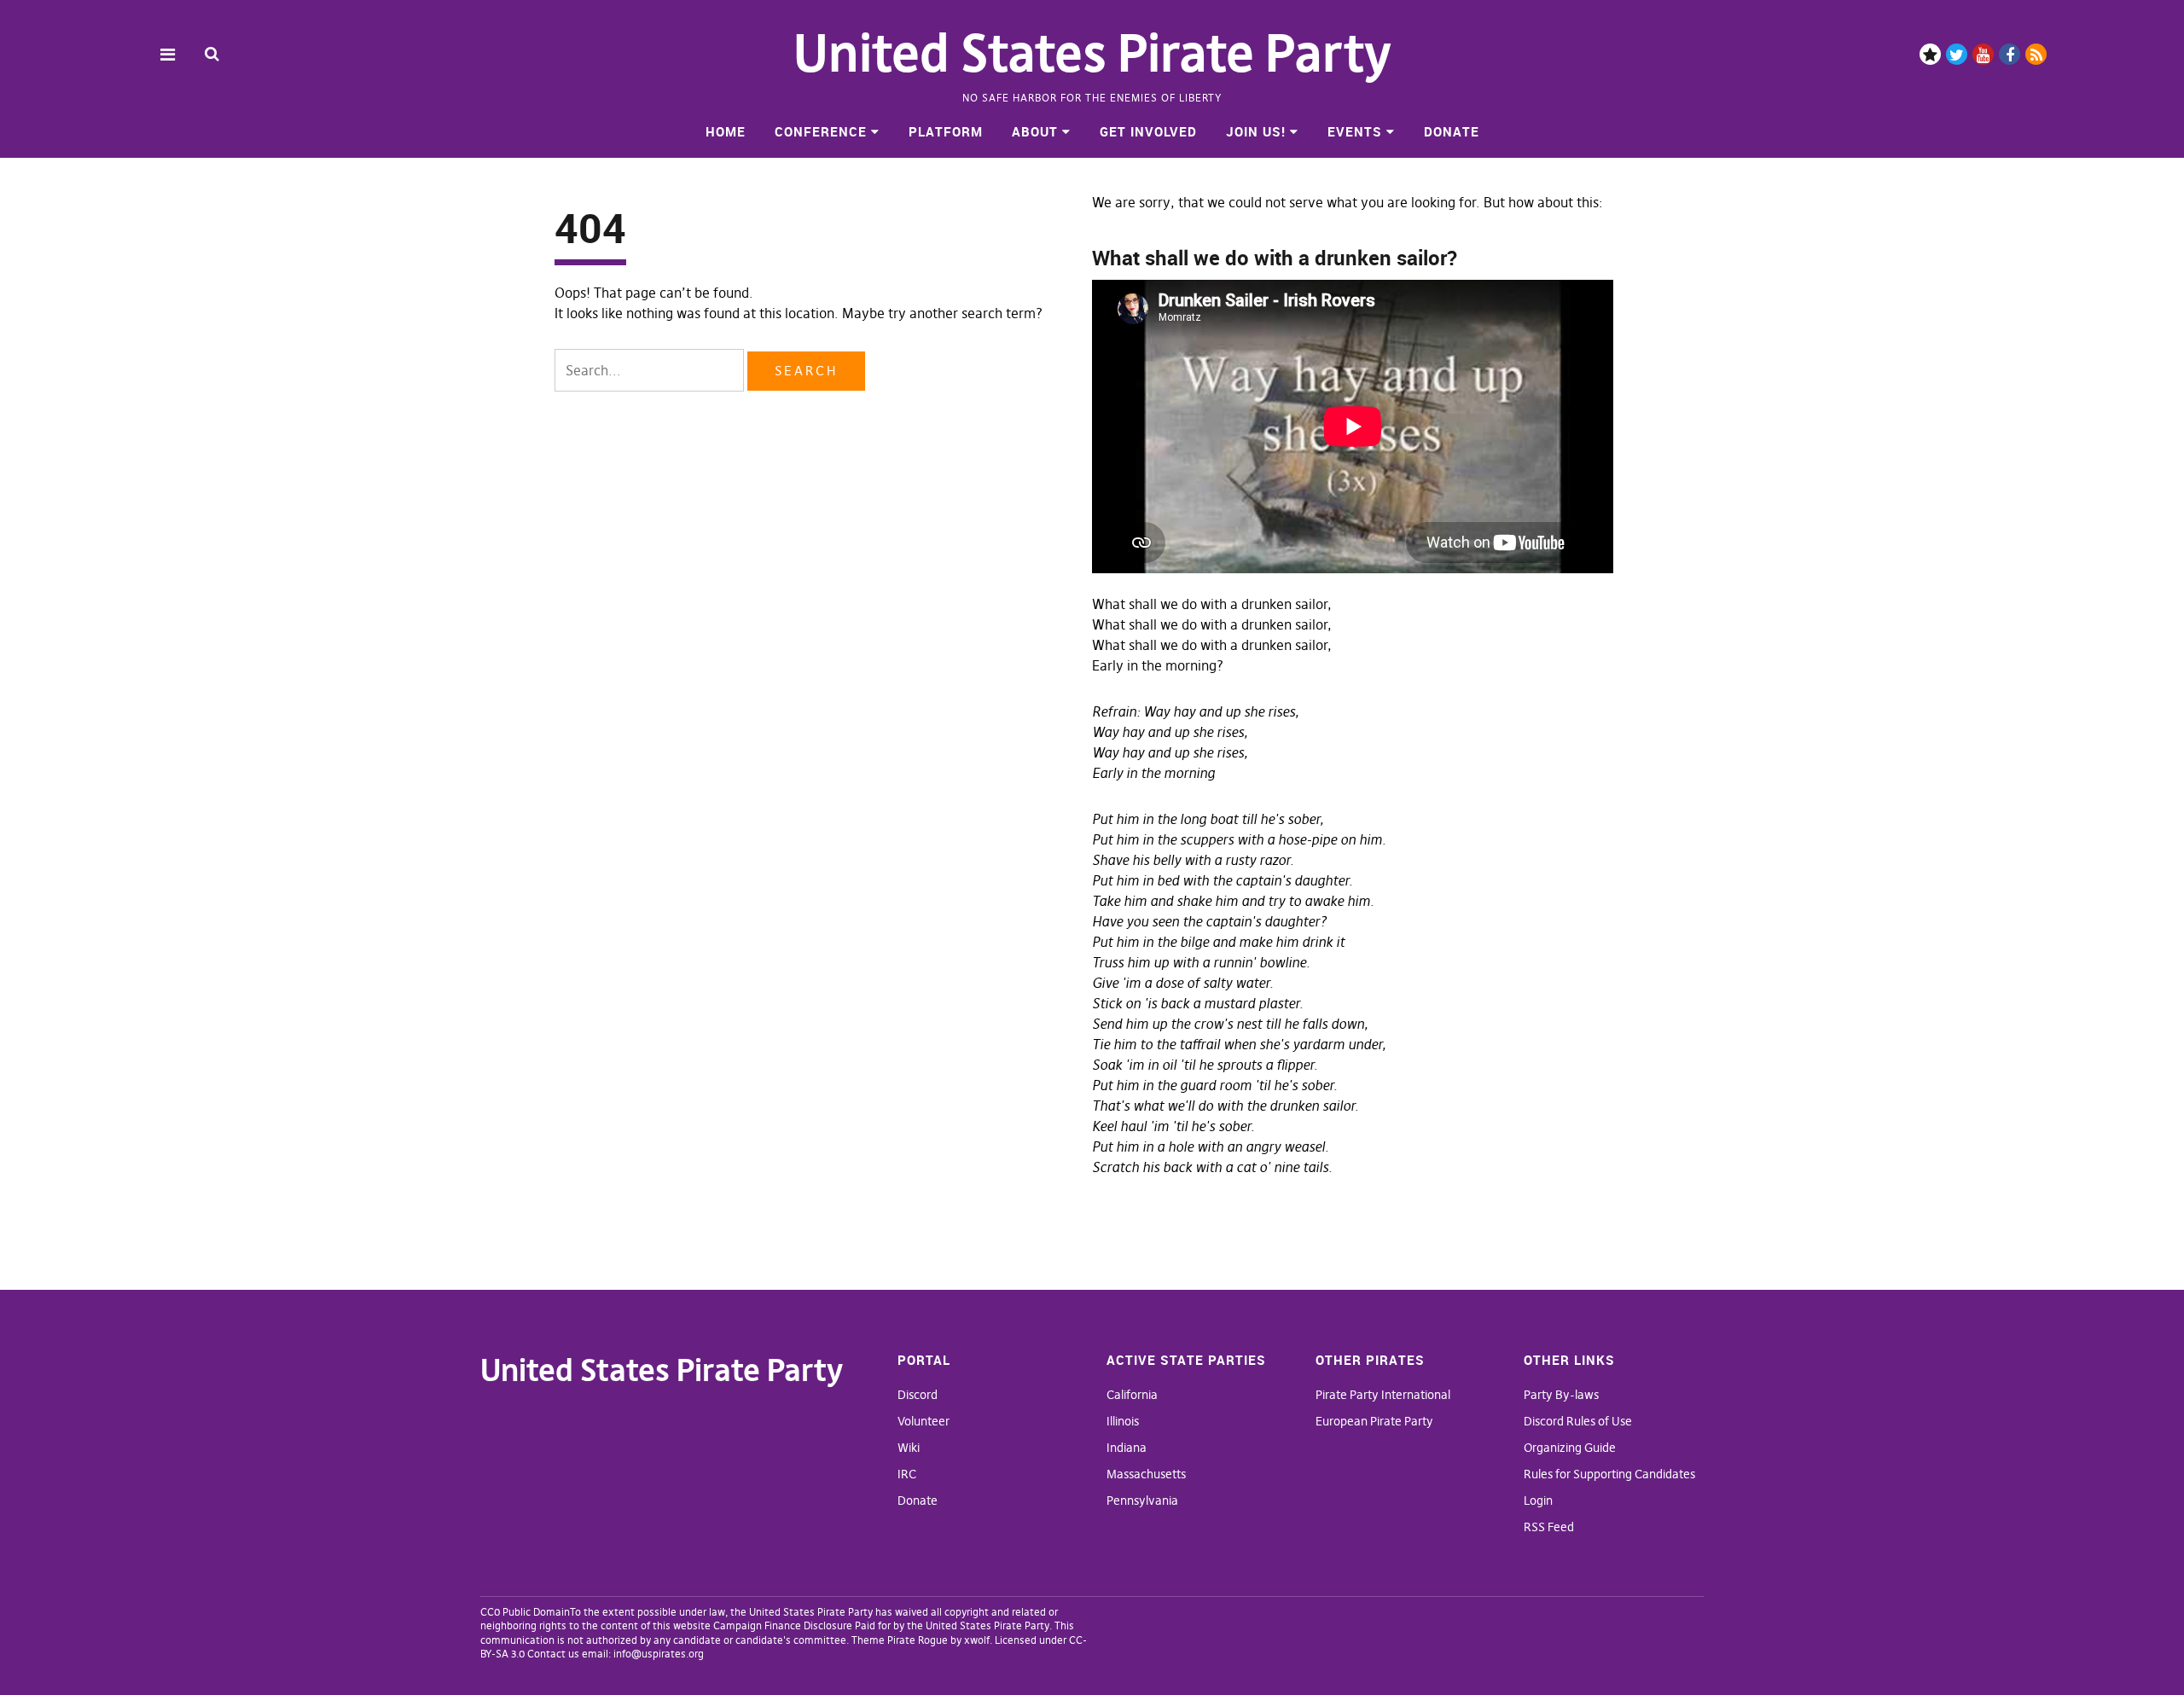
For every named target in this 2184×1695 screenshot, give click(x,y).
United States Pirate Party (1092, 53)
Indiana (1127, 1448)
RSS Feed (1549, 1527)
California (1132, 1395)
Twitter (1957, 54)
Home (726, 131)
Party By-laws (1561, 1395)
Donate (1452, 131)
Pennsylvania (1142, 1501)
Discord (1930, 54)
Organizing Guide (1570, 1448)
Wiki (909, 1448)
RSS (2036, 54)
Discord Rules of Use (1578, 1421)
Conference (821, 131)
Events (1355, 131)
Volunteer (924, 1421)
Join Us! (1256, 131)
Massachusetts (1146, 1474)
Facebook (2010, 54)
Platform (946, 131)
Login (1538, 1501)
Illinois (1123, 1421)
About (1035, 131)
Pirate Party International (1383, 1395)
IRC (907, 1474)
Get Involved (1148, 131)
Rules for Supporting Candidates (1609, 1474)
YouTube (1983, 54)
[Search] (212, 53)
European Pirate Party (1374, 1421)
